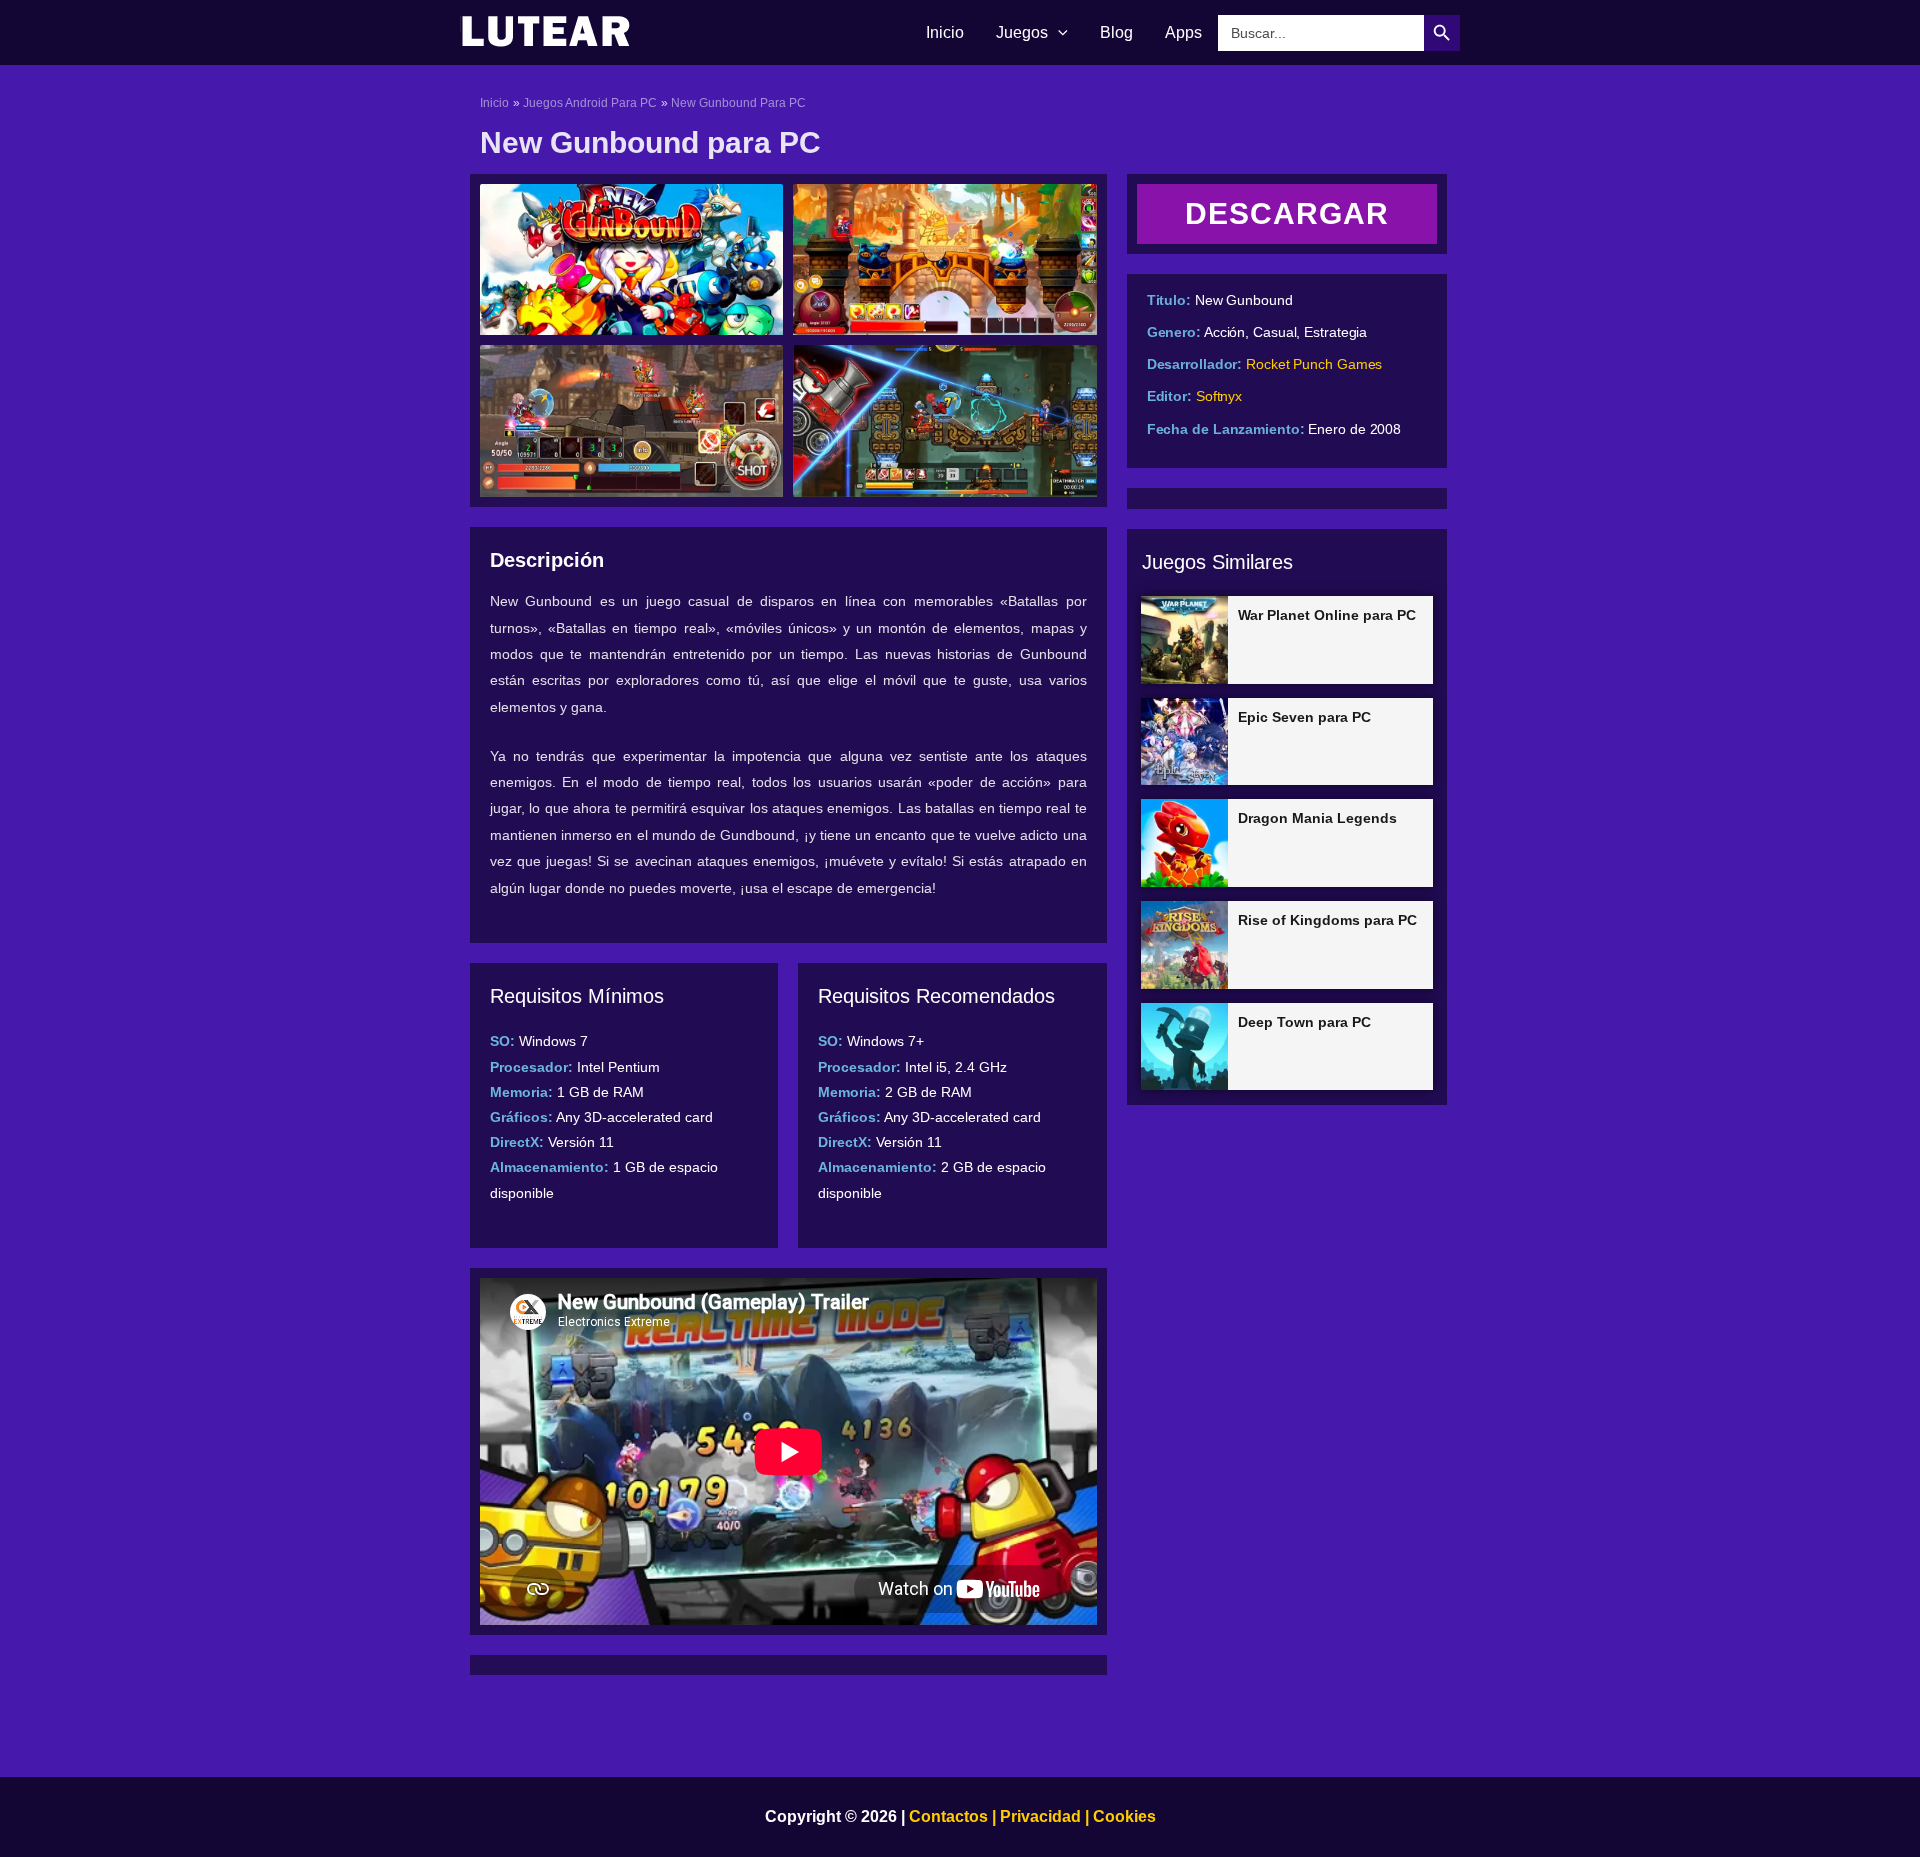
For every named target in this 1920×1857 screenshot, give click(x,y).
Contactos (948, 1816)
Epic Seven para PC (1304, 717)
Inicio (945, 32)
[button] (1058, 33)
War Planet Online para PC (1327, 615)
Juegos (1022, 32)
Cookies (1122, 1816)
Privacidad (1040, 1816)
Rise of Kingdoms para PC (1327, 920)
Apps (1183, 32)
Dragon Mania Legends (1317, 818)
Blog (1116, 32)
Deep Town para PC (1304, 1022)
